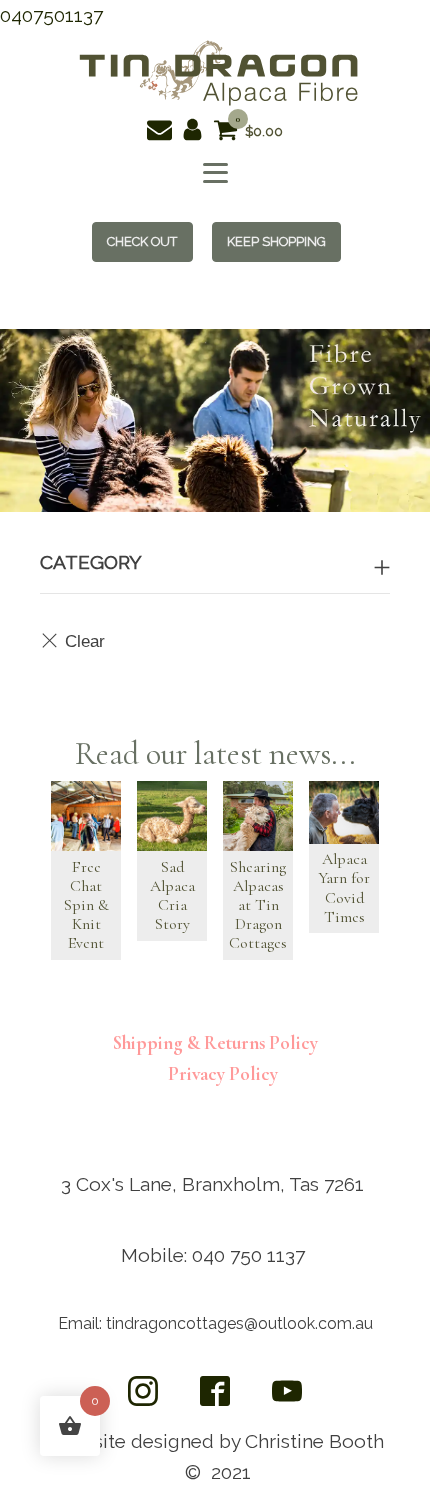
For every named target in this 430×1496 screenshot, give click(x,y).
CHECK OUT (142, 241)
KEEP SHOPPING (276, 241)
